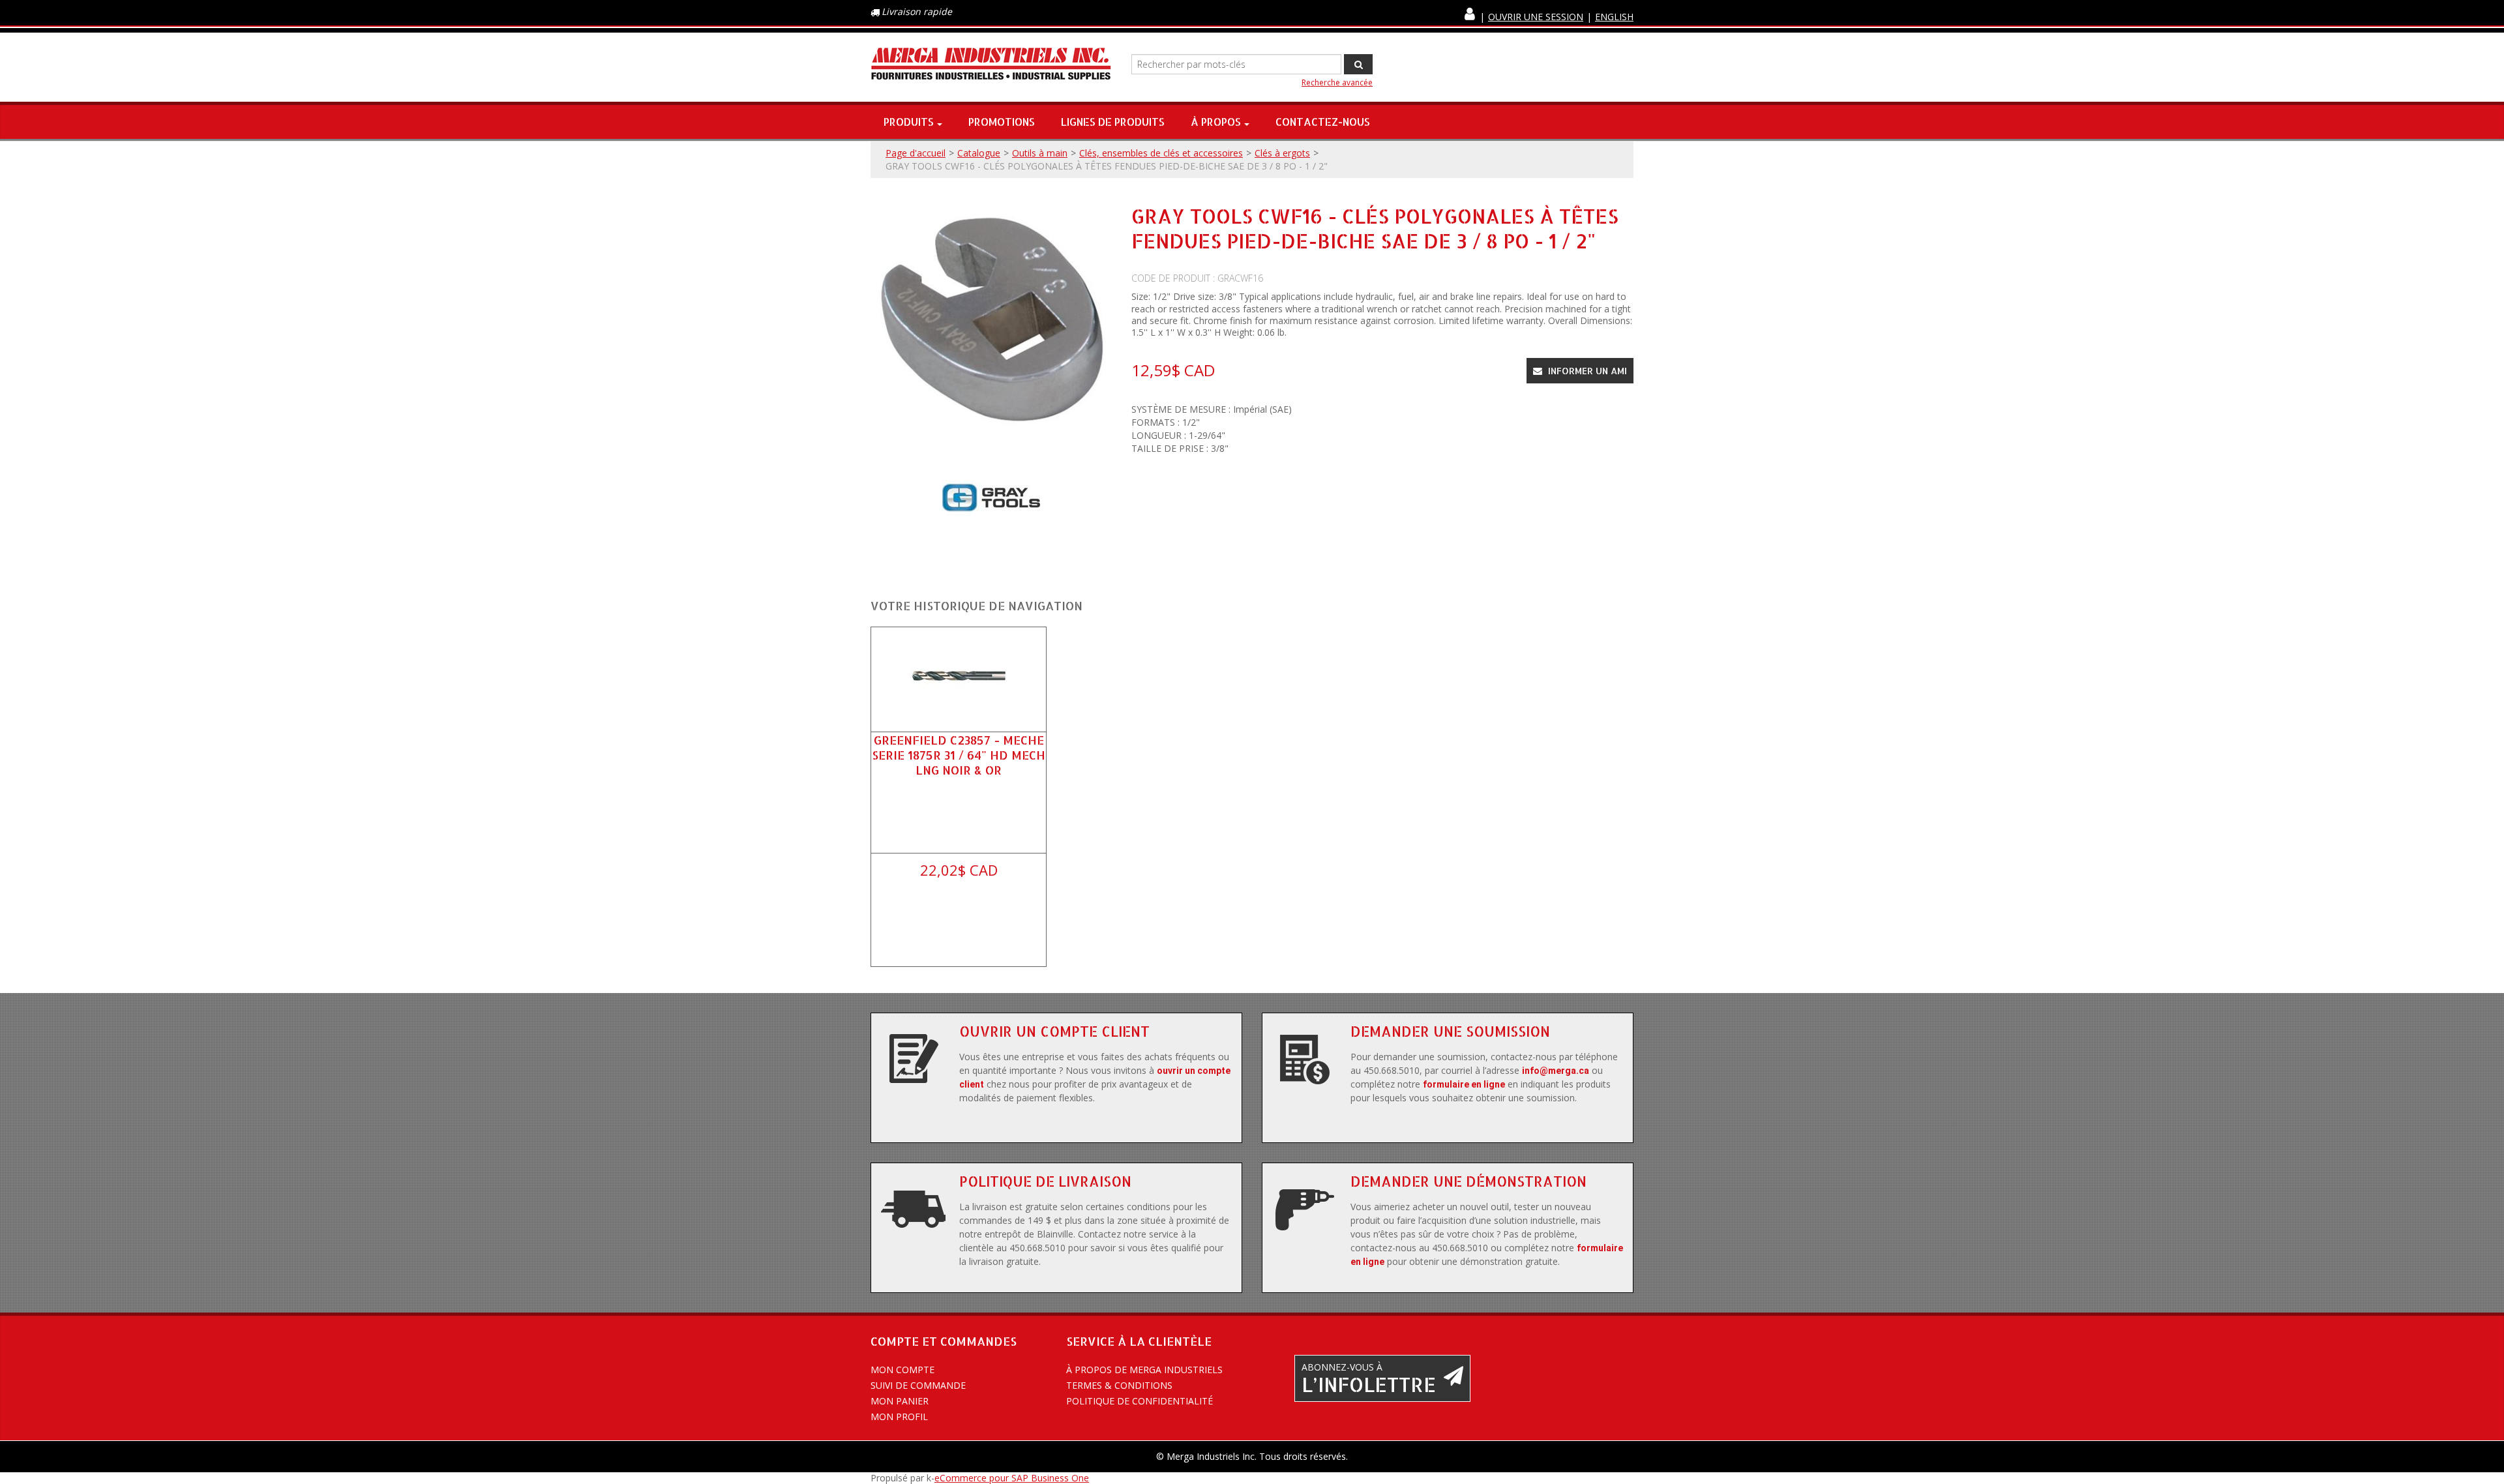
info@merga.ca (1556, 1071)
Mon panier (900, 1401)
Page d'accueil (916, 153)
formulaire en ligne (1464, 1084)
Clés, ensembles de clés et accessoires (1161, 153)
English (1614, 17)
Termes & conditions (1119, 1385)
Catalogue (979, 153)
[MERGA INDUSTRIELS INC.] (991, 64)
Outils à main (1040, 153)
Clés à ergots (1282, 153)
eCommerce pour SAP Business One (1012, 1478)
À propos (1216, 122)
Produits (909, 122)
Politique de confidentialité (1140, 1401)
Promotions (1002, 122)
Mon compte (902, 1370)
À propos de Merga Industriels (1144, 1370)
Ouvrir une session (1536, 17)
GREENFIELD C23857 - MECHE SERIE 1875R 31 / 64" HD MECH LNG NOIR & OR (959, 755)
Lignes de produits (1113, 122)
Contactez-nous (1323, 122)
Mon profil (899, 1417)
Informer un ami (1586, 371)
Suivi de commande (918, 1385)
